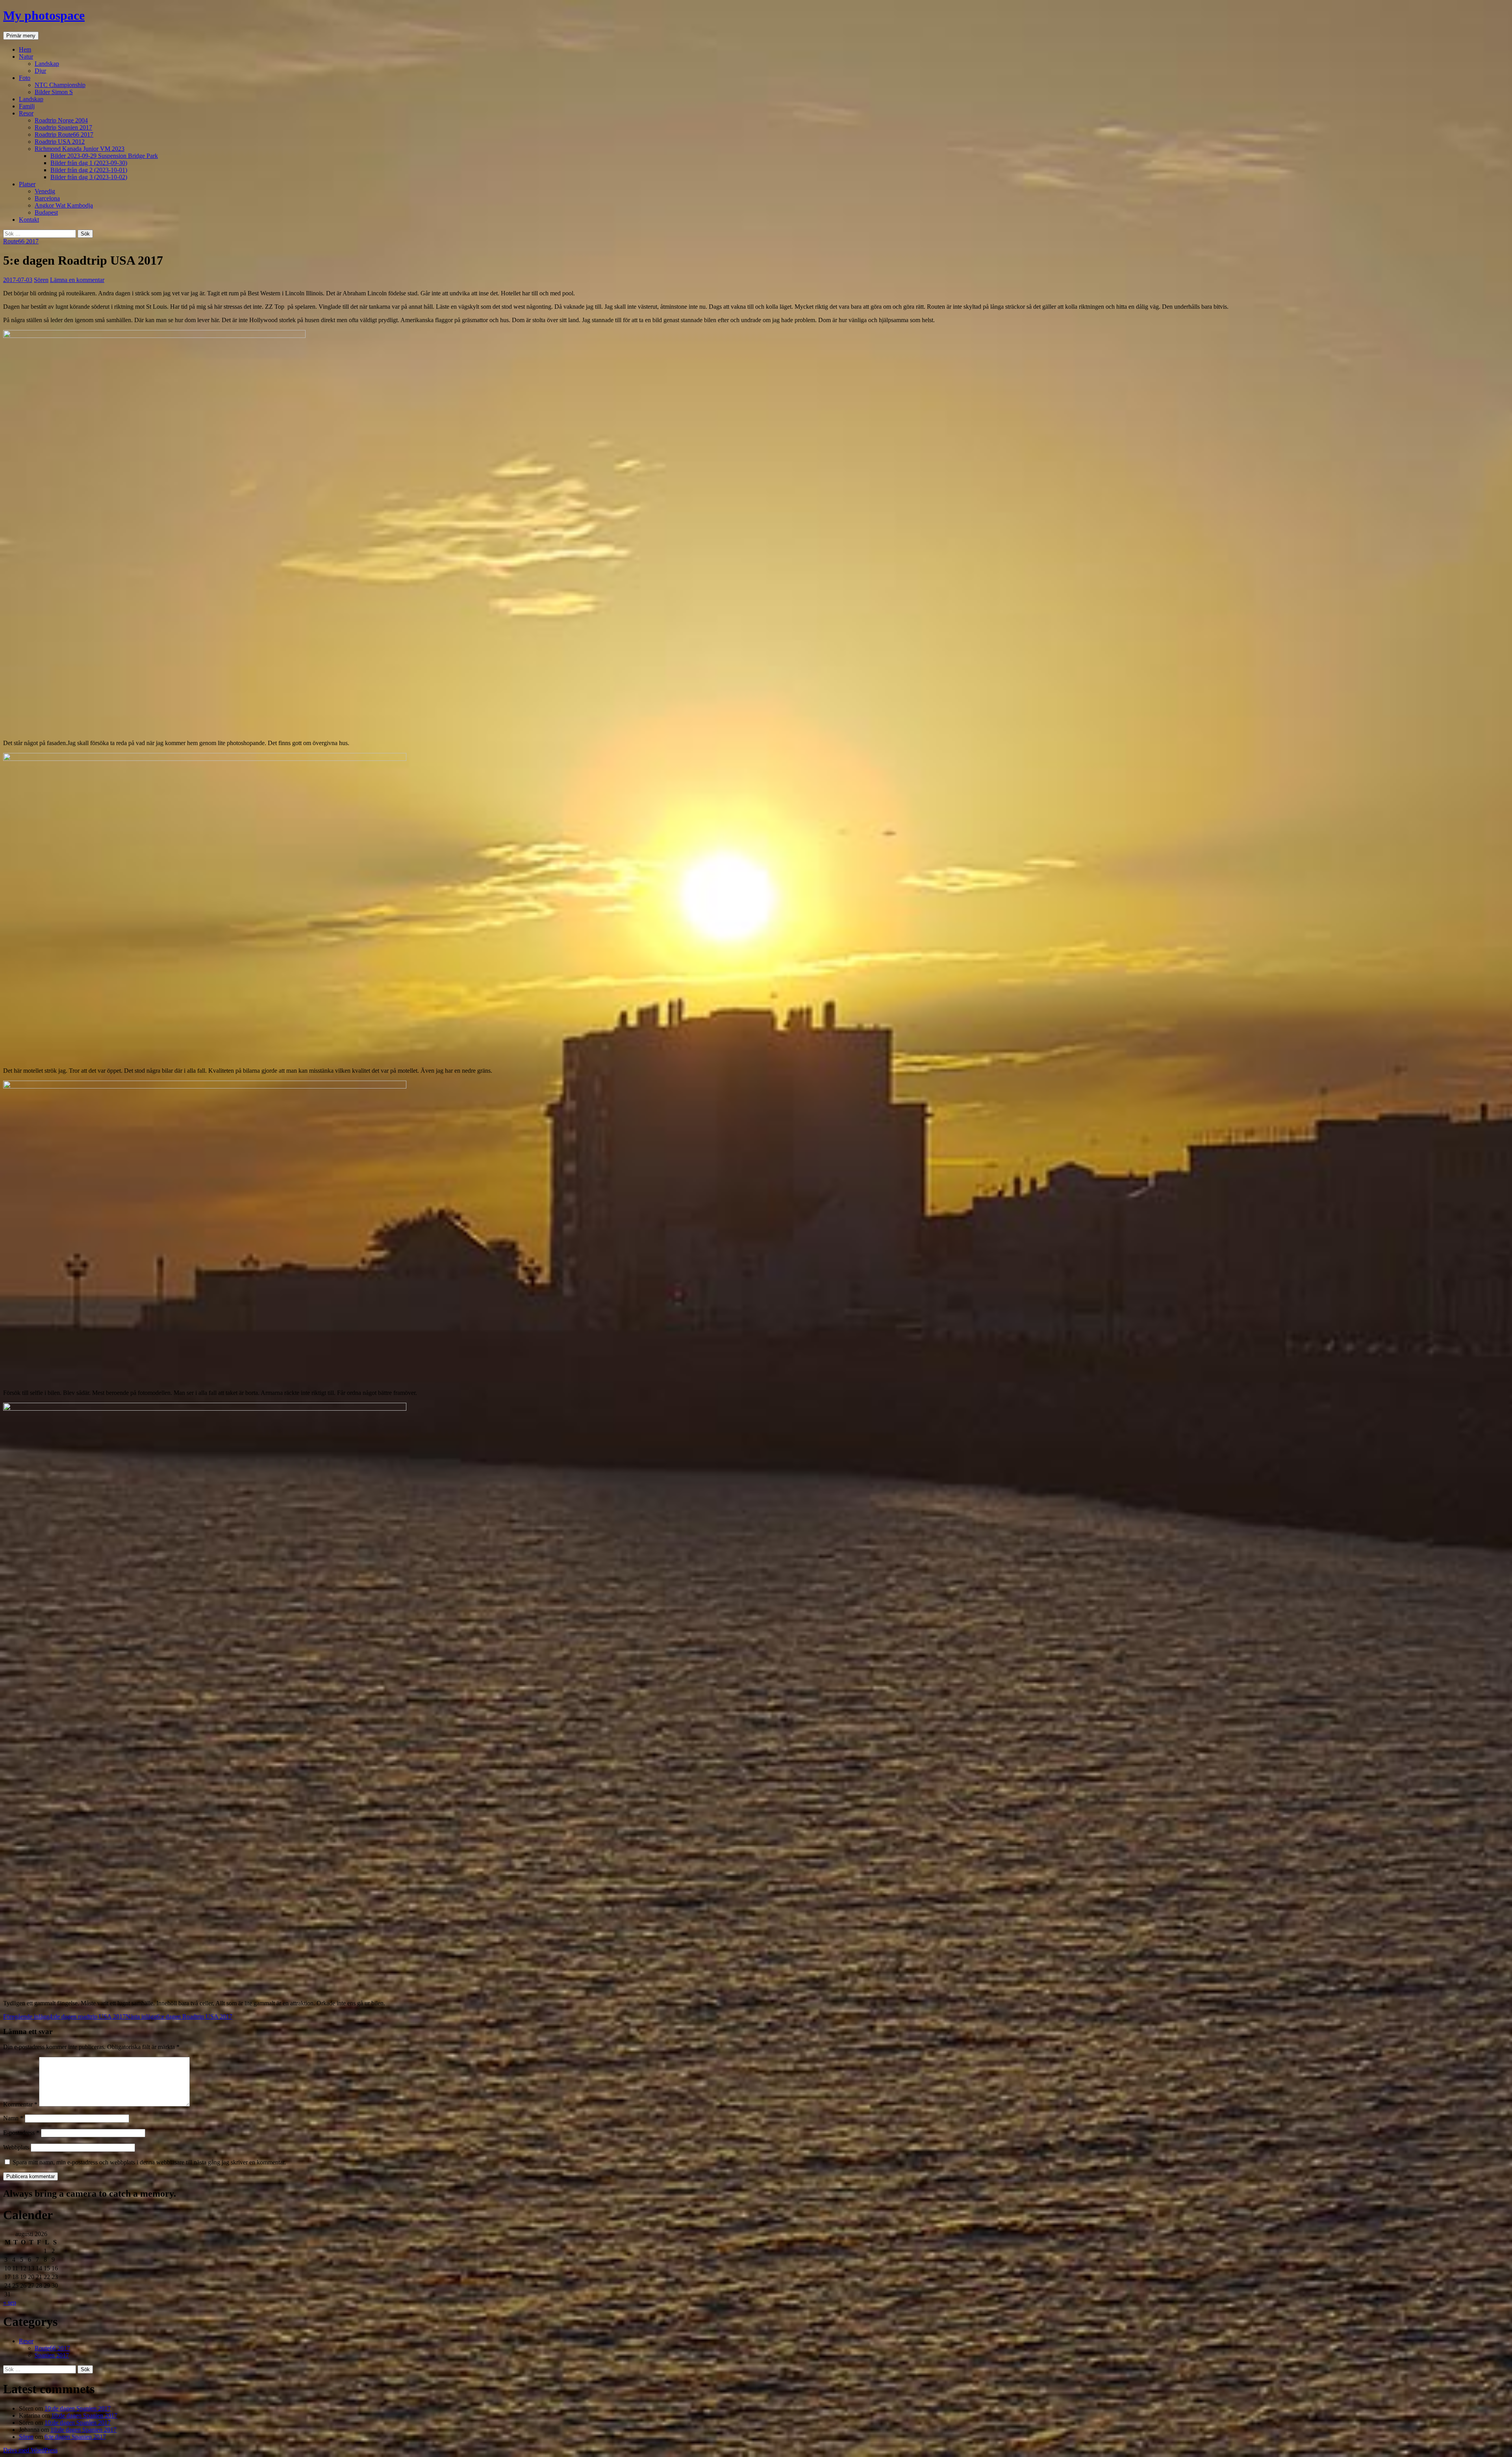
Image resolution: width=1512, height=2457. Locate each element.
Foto (25, 78)
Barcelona (47, 198)
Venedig (45, 191)
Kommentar (20, 2104)
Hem (25, 49)
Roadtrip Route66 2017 (64, 134)
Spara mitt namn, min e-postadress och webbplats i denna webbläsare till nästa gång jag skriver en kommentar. (149, 2162)
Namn (13, 2118)
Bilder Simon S (54, 92)
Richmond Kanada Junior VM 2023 (80, 149)
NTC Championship (60, 85)
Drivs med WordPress (30, 2450)
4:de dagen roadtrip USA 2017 (64, 2017)
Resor (26, 113)
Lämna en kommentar (77, 280)
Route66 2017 (21, 241)
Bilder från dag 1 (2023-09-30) (89, 163)
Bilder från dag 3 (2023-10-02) (89, 177)
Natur (26, 57)
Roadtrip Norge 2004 (61, 120)
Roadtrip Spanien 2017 (63, 127)
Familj (27, 106)
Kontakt (29, 220)
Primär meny (21, 36)
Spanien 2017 (52, 2355)
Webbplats (16, 2147)
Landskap (47, 64)
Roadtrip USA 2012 (60, 142)
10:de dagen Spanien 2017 (78, 2408)
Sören (41, 280)
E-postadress (21, 2133)
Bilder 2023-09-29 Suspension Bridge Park (104, 156)
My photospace (44, 15)
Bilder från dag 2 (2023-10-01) (89, 170)
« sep (10, 2302)
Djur (40, 71)
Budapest (46, 212)
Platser (27, 184)
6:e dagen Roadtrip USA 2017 (179, 2017)
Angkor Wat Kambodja (64, 205)
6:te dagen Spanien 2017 (75, 2437)
